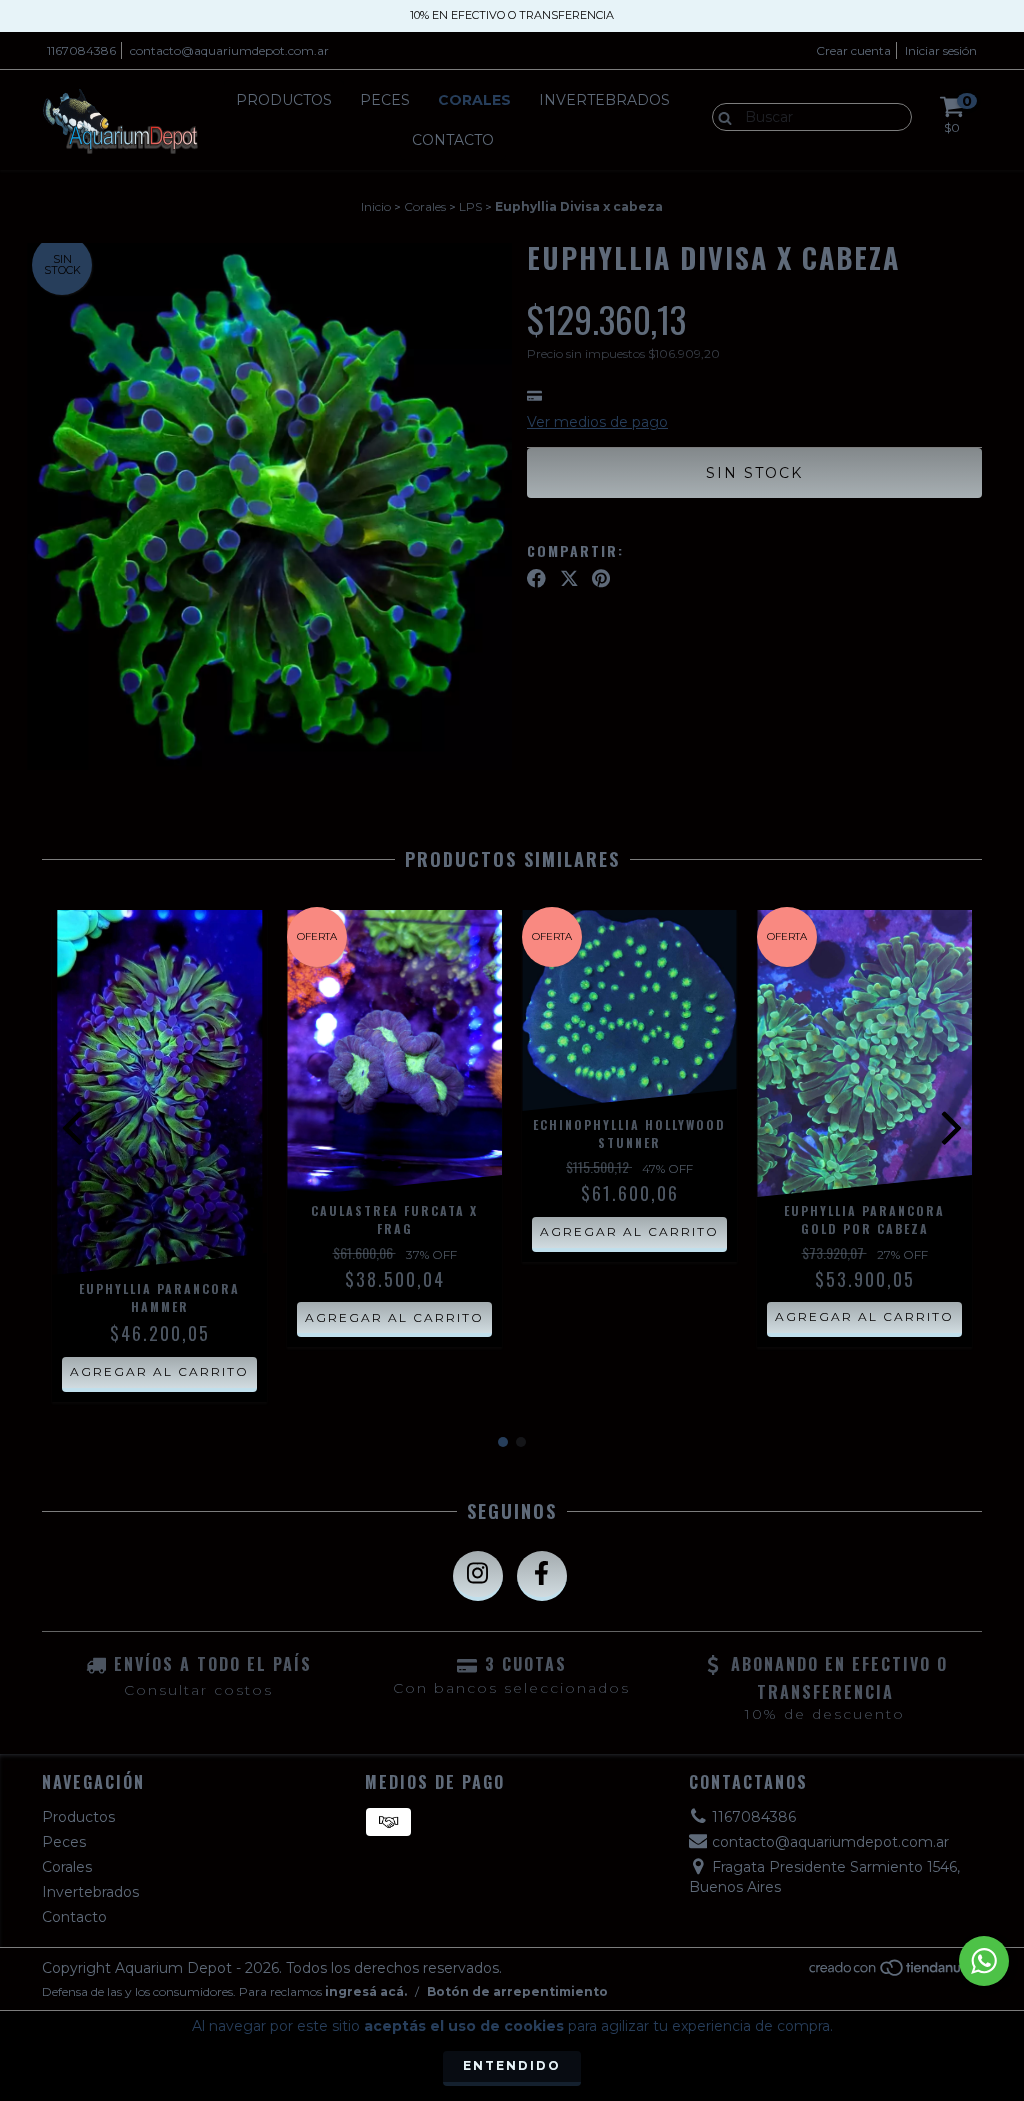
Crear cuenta (853, 50)
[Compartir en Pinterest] (601, 578)
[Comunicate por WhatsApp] (984, 1961)
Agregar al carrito (159, 1371)
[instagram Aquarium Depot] (478, 1576)
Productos (284, 100)
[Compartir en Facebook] (536, 578)
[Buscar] (720, 116)
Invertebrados (604, 100)
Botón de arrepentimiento (517, 1991)
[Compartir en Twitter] (569, 578)
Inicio (376, 206)
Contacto (453, 140)
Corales (474, 100)
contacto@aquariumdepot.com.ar (229, 50)
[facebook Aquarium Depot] (542, 1576)
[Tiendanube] (894, 1972)
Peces (385, 100)
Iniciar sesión (941, 50)
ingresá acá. (366, 1991)
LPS (470, 206)
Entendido (512, 2065)
